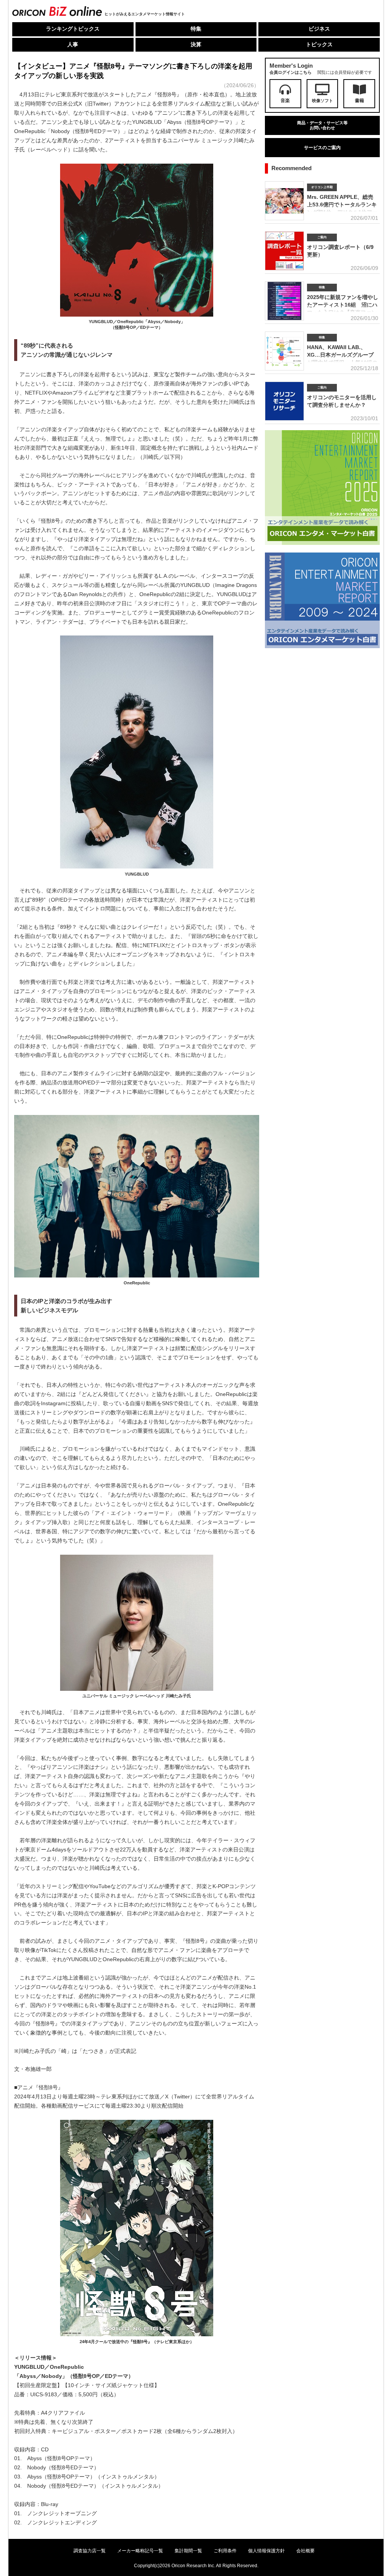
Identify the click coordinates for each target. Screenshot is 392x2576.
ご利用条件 (225, 2551)
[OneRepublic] (137, 1277)
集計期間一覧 (188, 2551)
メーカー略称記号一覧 (140, 2551)
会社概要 (305, 2551)
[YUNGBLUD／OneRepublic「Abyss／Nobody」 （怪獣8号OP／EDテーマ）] (137, 316)
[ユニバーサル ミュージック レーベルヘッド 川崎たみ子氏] (137, 1691)
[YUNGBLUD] (137, 869)
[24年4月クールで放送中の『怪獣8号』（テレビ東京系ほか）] (137, 2336)
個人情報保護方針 (266, 2551)
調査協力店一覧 (90, 2551)
